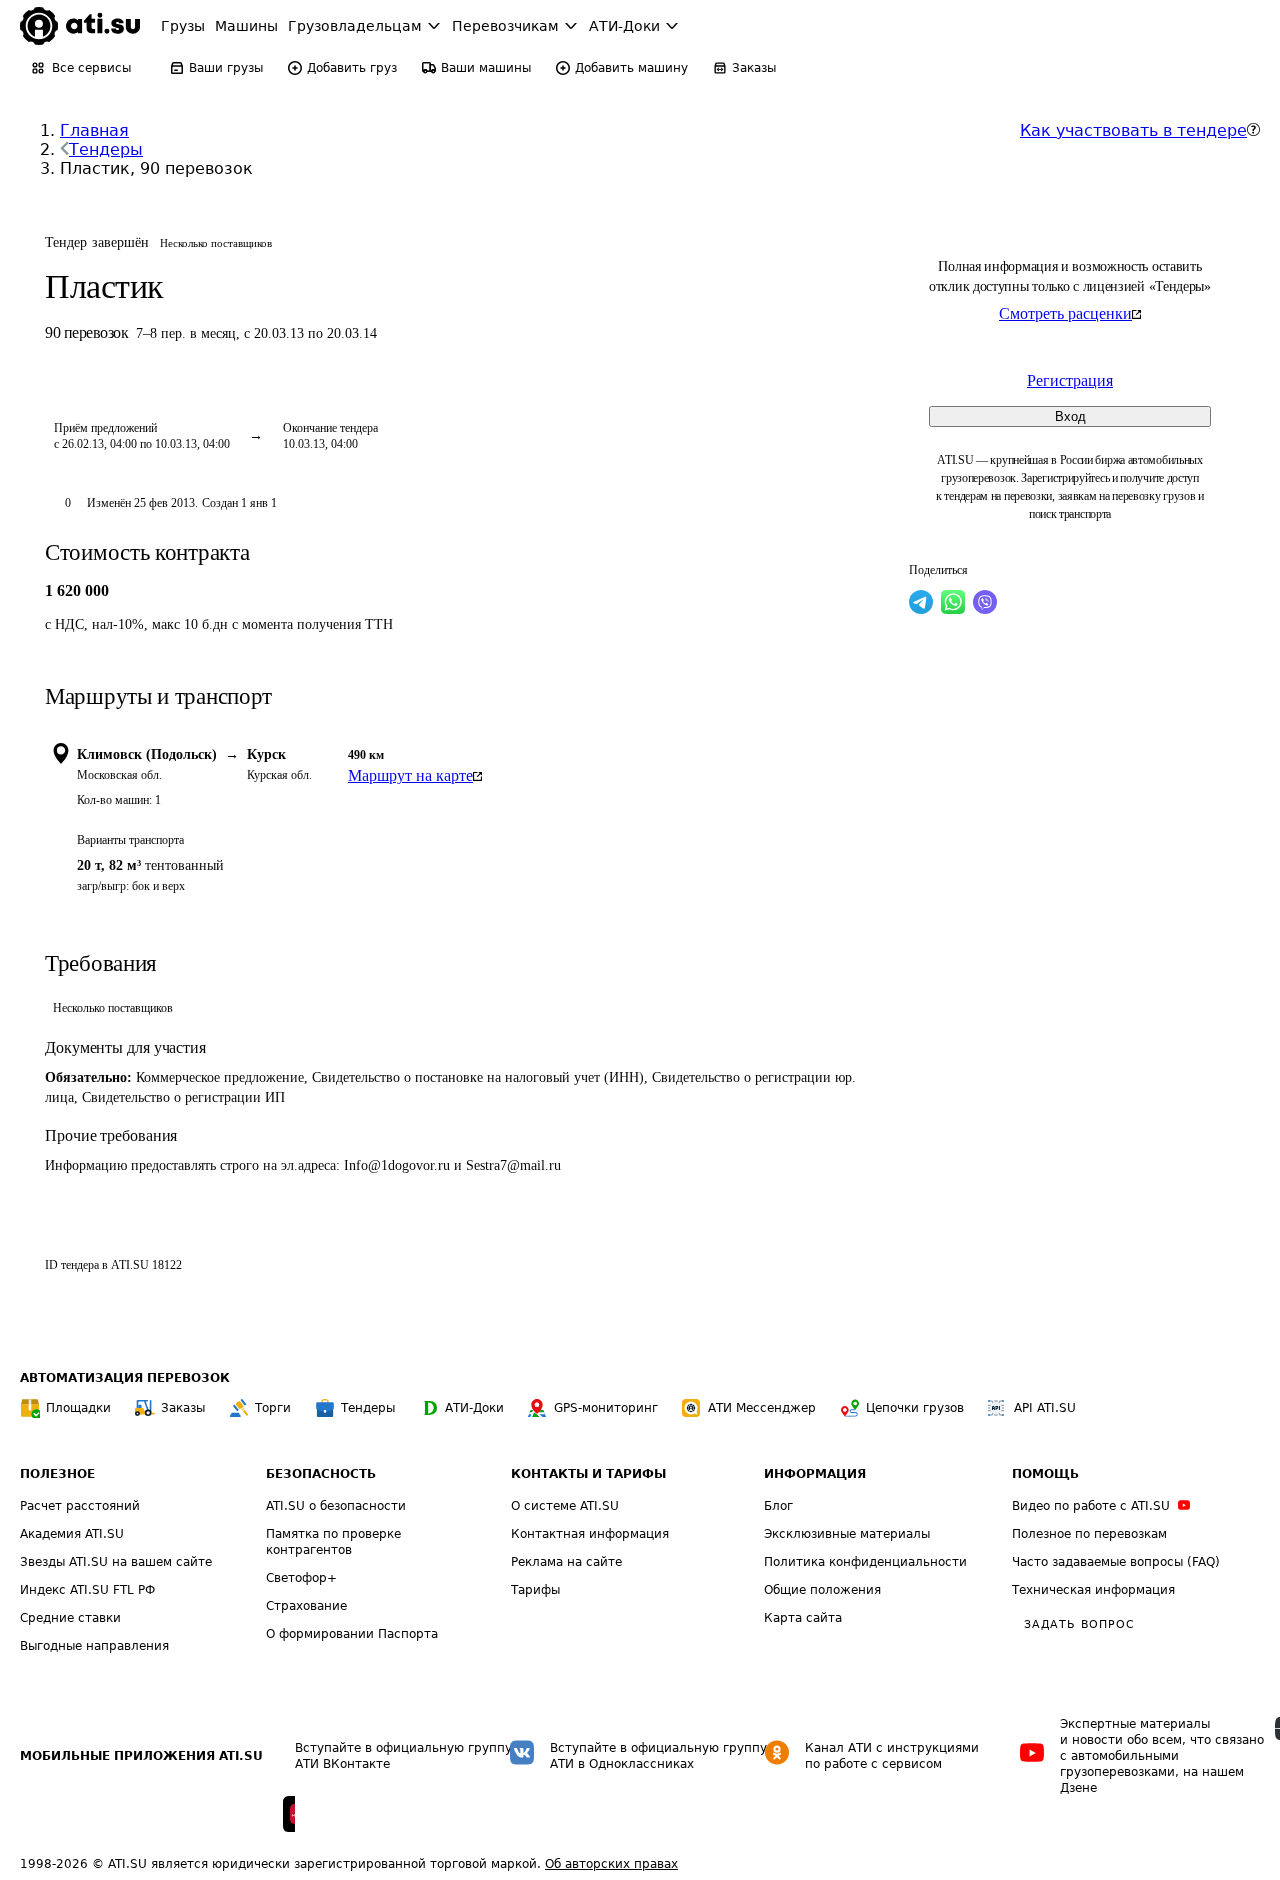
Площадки (78, 1408)
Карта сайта (803, 1618)
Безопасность (321, 1474)
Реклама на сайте (566, 1562)
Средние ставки (70, 1618)
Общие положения (822, 1590)
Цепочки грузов (915, 1408)
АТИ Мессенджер (762, 1408)
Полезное (57, 1474)
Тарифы (535, 1590)
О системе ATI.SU (565, 1506)
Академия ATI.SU (72, 1534)
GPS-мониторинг (606, 1408)
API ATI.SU (1045, 1408)
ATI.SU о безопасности (336, 1506)
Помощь (1045, 1474)
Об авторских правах (611, 1864)
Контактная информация (590, 1534)
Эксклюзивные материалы (847, 1534)
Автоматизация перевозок (125, 1378)
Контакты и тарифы (588, 1474)
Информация (815, 1474)
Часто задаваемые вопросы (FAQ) (1116, 1562)
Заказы (183, 1408)
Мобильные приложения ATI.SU (141, 1756)
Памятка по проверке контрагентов (333, 1542)
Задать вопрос (1079, 1624)
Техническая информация (1093, 1590)
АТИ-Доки (474, 1408)
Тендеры (106, 149)
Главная (94, 130)
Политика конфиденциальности (865, 1562)
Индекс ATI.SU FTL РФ (87, 1590)
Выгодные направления (94, 1646)
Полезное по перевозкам (1089, 1534)
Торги (273, 1408)
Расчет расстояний (80, 1506)
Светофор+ (301, 1578)
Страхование (306, 1606)
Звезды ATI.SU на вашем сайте (116, 1562)
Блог (778, 1506)
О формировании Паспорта (352, 1634)
